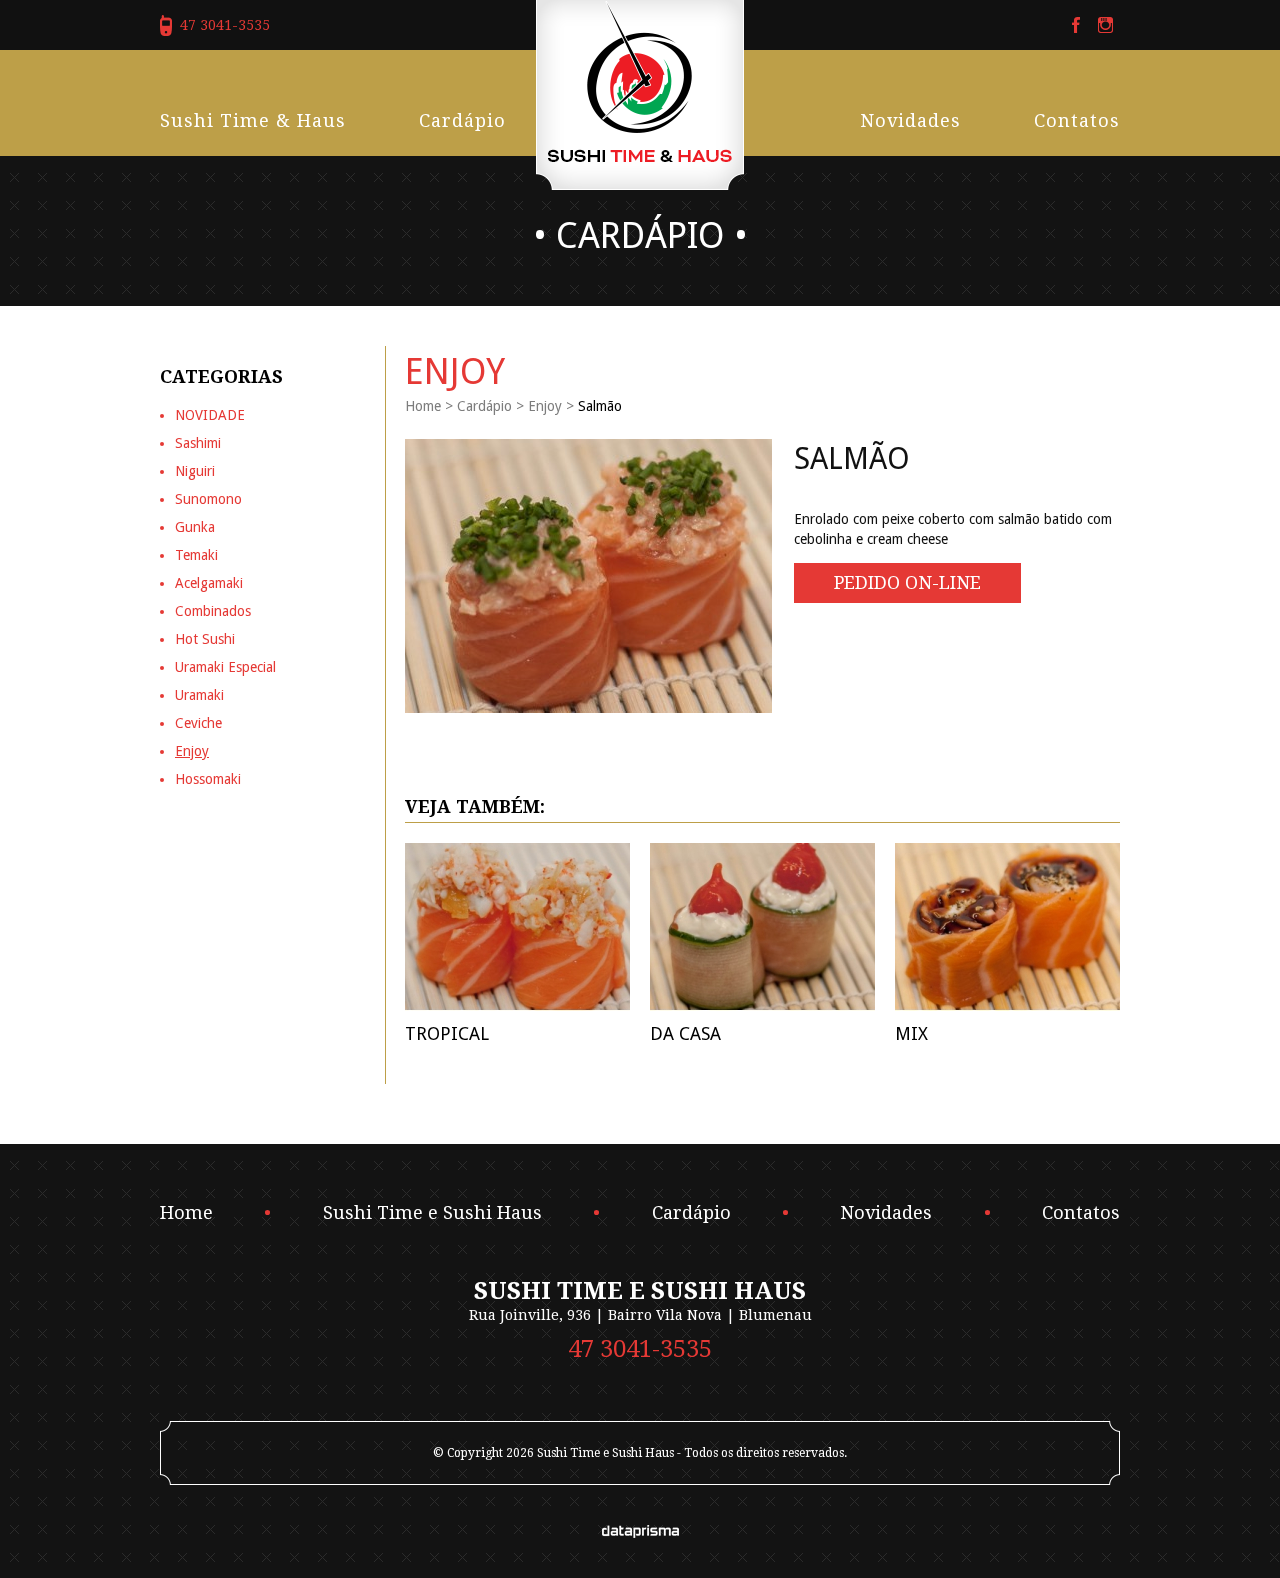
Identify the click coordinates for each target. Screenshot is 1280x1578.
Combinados (213, 611)
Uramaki (199, 695)
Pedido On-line (907, 582)
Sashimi (198, 443)
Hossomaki (208, 779)
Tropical (447, 1033)
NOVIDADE (210, 415)
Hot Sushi (205, 639)
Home (423, 406)
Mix (911, 1033)
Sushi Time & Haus (253, 120)
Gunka (195, 527)
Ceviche (198, 723)
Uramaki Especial (225, 667)
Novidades (910, 120)
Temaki (196, 555)
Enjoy (545, 406)
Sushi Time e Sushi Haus (432, 1213)
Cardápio (462, 120)
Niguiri (195, 471)
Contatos (1077, 120)
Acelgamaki (209, 583)
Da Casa (685, 1033)
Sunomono (208, 499)
